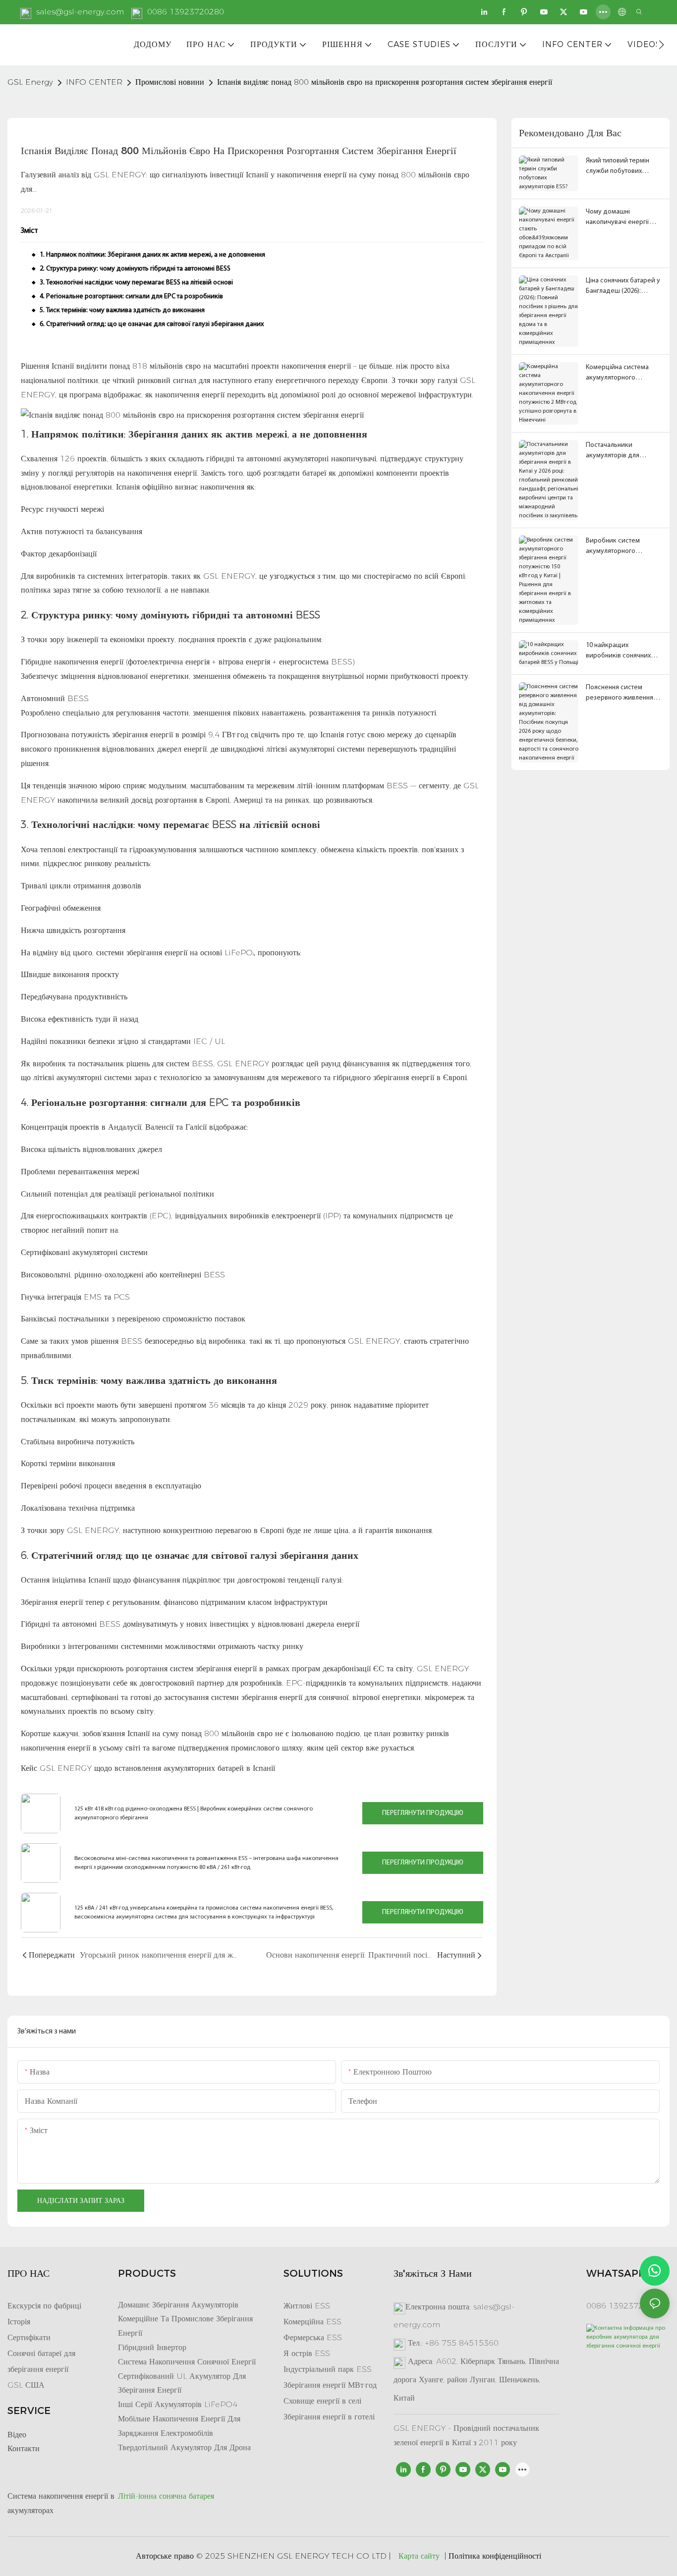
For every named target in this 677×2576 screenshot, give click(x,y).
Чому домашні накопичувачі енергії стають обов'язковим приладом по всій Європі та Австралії (624, 218)
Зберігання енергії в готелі (329, 2417)
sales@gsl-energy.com (80, 12)
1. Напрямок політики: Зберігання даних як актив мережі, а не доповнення (152, 255)
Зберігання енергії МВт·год (330, 2385)
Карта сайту (419, 2556)
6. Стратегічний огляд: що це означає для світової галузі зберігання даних (152, 324)
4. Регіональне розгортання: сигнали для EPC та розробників (131, 297)
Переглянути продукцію (423, 1813)
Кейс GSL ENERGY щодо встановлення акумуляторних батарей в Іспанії (148, 1768)
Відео (17, 2435)
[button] (661, 45)
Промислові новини (170, 82)
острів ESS (310, 2353)
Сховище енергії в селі (322, 2401)
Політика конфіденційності (495, 2556)
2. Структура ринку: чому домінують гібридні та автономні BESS (135, 269)
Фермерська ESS (313, 2337)
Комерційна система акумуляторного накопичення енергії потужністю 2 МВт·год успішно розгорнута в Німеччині (619, 373)
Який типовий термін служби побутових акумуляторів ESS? (618, 167)
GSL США (26, 2385)
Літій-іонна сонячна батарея (166, 2496)
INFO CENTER (94, 82)
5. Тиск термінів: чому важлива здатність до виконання (122, 310)
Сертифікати (29, 2337)
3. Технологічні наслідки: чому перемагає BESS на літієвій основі (136, 283)
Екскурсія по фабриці (44, 2306)
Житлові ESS (307, 2306)
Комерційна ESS (312, 2322)
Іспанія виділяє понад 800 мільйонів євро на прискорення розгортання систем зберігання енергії (385, 82)
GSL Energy (30, 82)
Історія (19, 2322)
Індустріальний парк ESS (328, 2369)
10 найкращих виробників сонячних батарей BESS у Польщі (621, 651)
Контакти (24, 2448)
